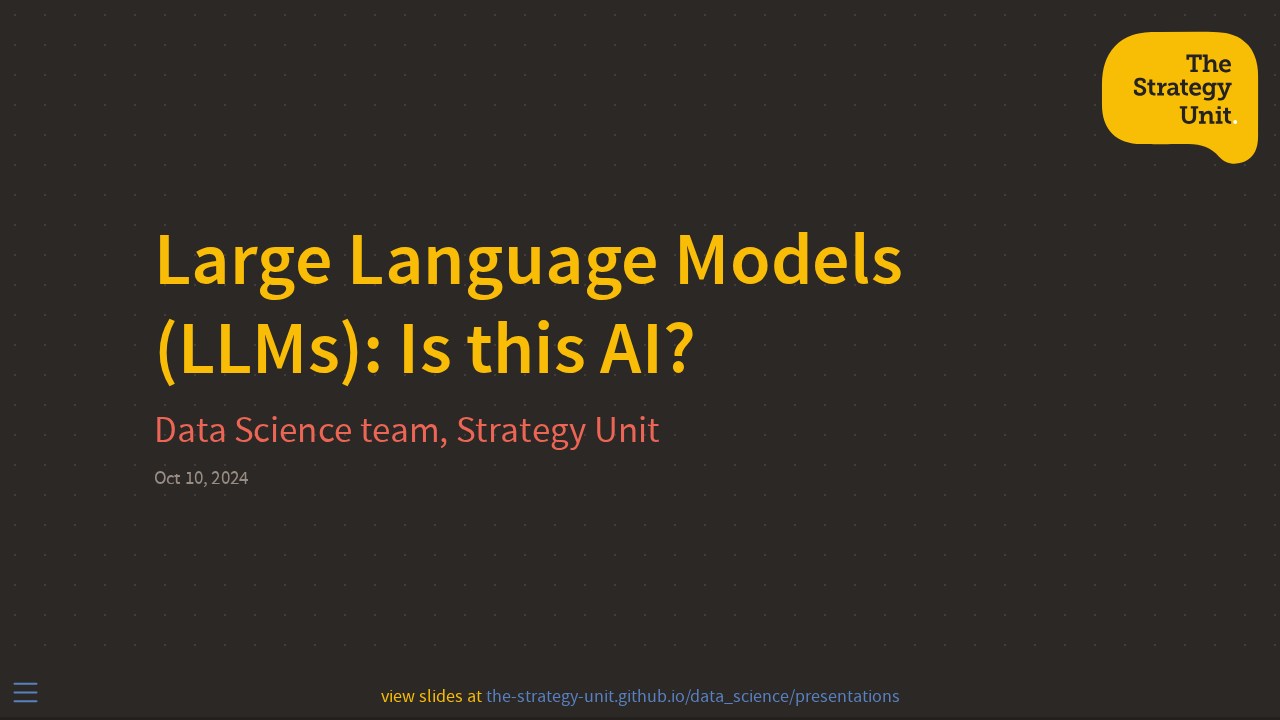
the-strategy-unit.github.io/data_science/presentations (693, 696)
